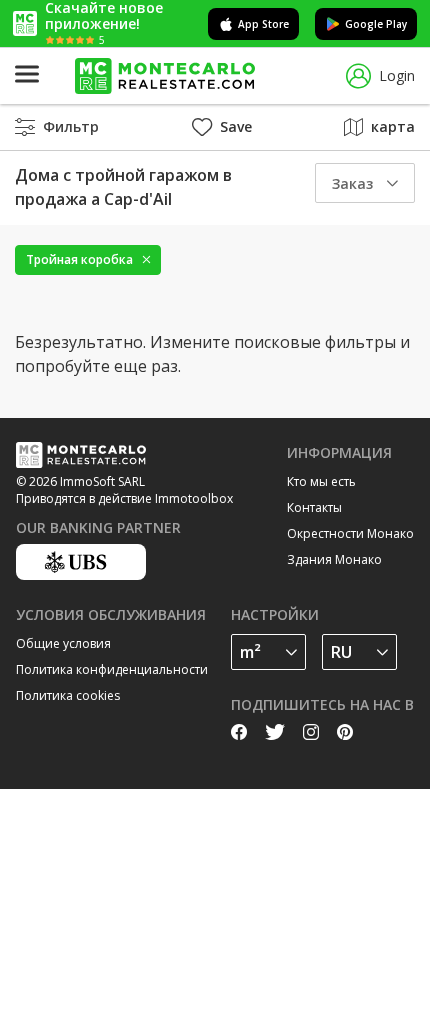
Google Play (376, 24)
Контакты (314, 507)
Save (236, 126)
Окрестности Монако (350, 533)
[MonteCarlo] (165, 76)
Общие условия (63, 643)
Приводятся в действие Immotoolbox (124, 498)
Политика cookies (68, 695)
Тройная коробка (79, 259)
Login (397, 75)
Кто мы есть (321, 481)
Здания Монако (334, 559)
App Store (263, 24)
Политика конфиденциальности (112, 669)
